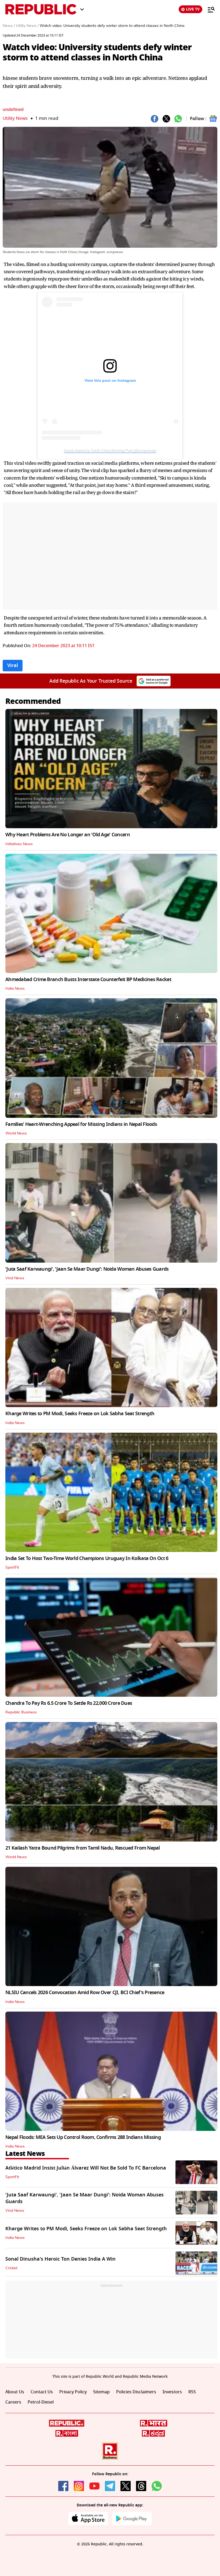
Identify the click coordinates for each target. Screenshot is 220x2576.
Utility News (15, 118)
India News (15, 989)
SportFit (12, 1568)
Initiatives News (19, 844)
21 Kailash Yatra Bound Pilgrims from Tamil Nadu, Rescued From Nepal (83, 1848)
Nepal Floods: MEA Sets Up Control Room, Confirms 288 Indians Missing (83, 2137)
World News (16, 1133)
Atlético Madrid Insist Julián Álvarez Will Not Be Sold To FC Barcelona (86, 2168)
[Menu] (208, 9)
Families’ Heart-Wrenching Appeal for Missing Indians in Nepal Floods (81, 1124)
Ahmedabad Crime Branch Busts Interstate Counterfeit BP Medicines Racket (88, 979)
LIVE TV (193, 9)
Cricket (11, 2268)
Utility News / (27, 26)
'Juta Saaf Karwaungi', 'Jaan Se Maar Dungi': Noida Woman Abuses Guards (87, 1269)
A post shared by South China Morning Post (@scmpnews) (110, 451)
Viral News (15, 1278)
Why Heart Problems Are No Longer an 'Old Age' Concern (68, 835)
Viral (13, 665)
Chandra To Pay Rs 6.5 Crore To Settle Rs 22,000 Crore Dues (69, 1703)
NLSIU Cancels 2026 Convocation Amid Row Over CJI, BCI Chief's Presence (85, 1993)
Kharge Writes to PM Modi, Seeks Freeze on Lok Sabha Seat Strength (80, 1414)
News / (9, 26)
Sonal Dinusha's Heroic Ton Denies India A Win (61, 2259)
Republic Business (21, 1712)
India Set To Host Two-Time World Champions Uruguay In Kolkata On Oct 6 (87, 1558)
